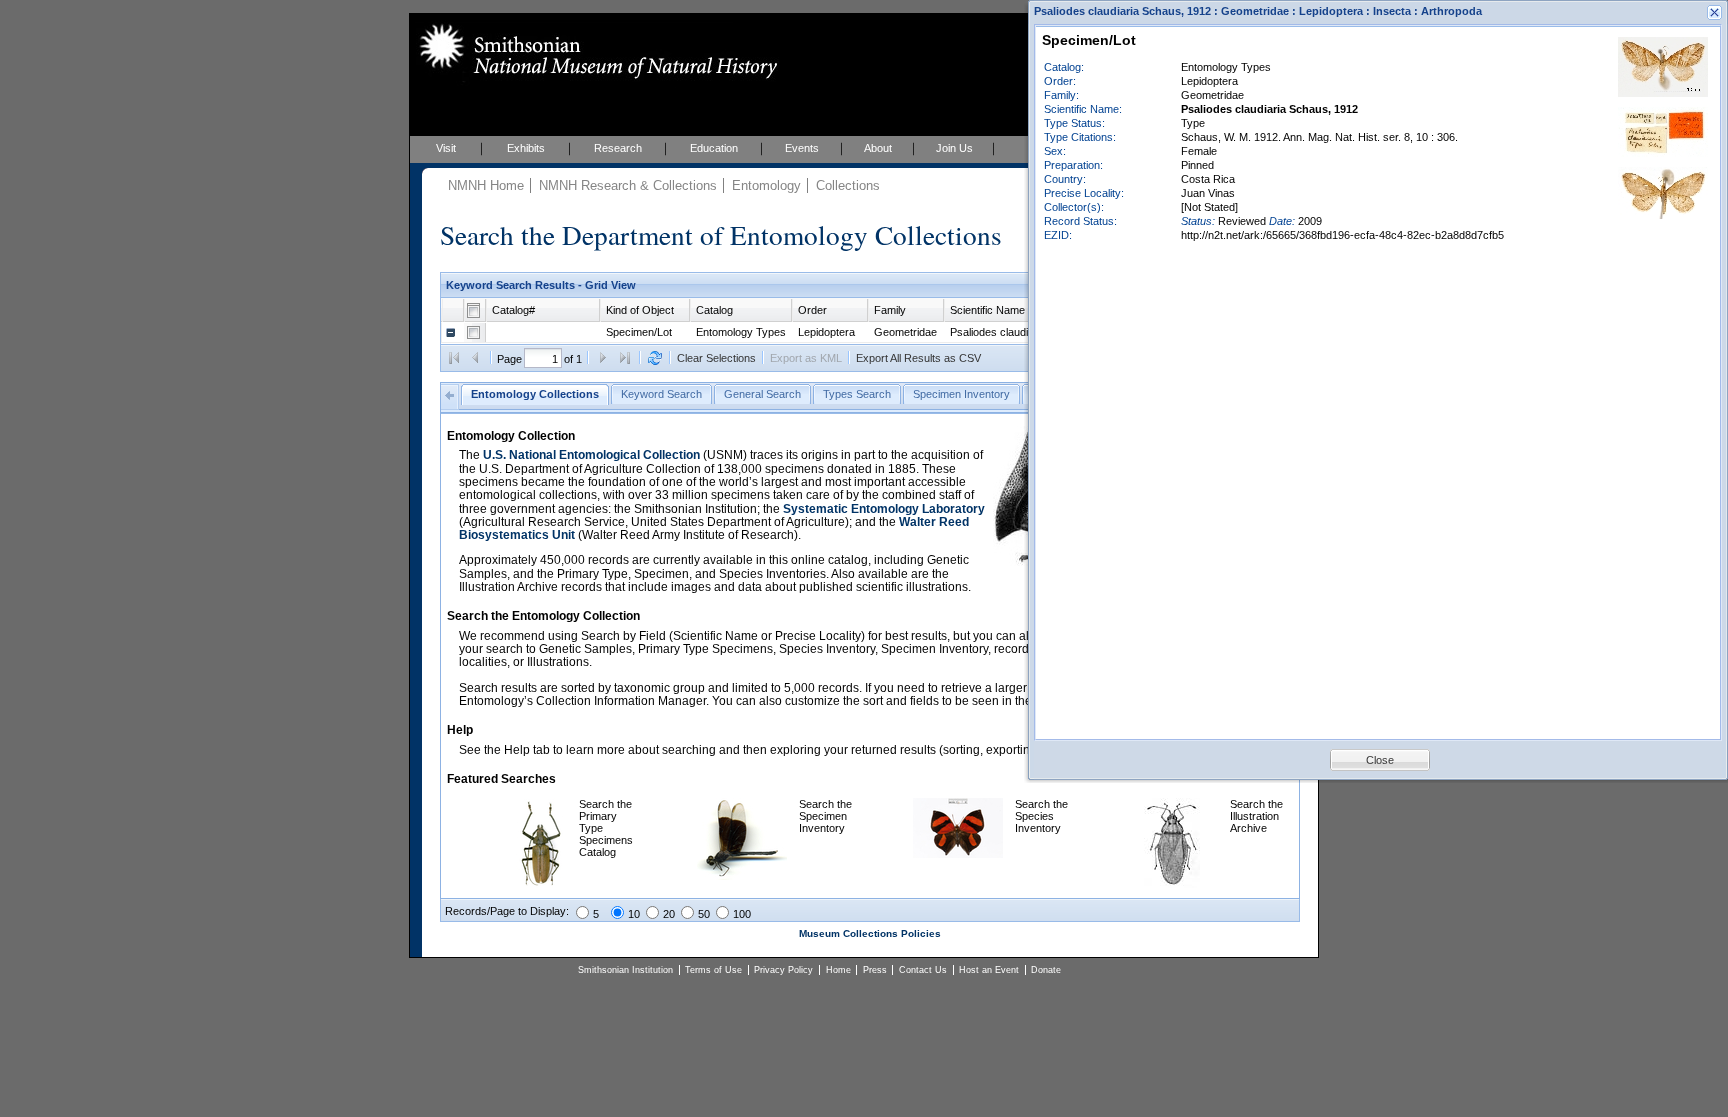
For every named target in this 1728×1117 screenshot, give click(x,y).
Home (838, 970)
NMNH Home (486, 185)
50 (704, 914)
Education (714, 148)
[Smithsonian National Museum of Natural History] (594, 51)
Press (875, 970)
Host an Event (989, 970)
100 (742, 914)
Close (1380, 760)
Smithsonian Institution (625, 970)
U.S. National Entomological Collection (591, 455)
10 (634, 914)
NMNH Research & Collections (628, 185)
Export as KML (806, 358)
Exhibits (526, 148)
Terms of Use (713, 970)
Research (618, 148)
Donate (1046, 970)
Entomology (766, 185)
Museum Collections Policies (870, 933)
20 (669, 914)
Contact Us (923, 970)
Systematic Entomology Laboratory (884, 509)
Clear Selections (716, 358)
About (878, 148)
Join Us (954, 148)
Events (802, 148)
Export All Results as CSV (918, 358)
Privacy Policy (783, 970)
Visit (446, 148)
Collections (848, 185)
